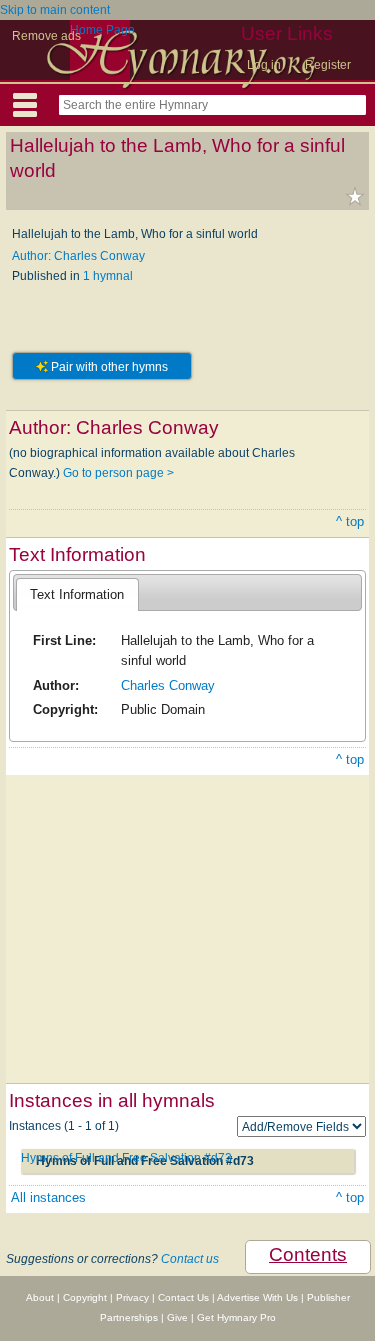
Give (177, 1317)
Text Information (77, 594)
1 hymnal (108, 276)
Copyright (85, 1297)
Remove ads (46, 36)
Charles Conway (168, 685)
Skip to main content (55, 10)
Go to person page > (118, 473)
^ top (350, 521)
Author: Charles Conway (78, 256)
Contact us (190, 1259)
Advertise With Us (257, 1297)
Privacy (132, 1297)
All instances (48, 1197)
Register (328, 65)
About (40, 1297)
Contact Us (183, 1297)
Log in (264, 65)
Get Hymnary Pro (236, 1317)
